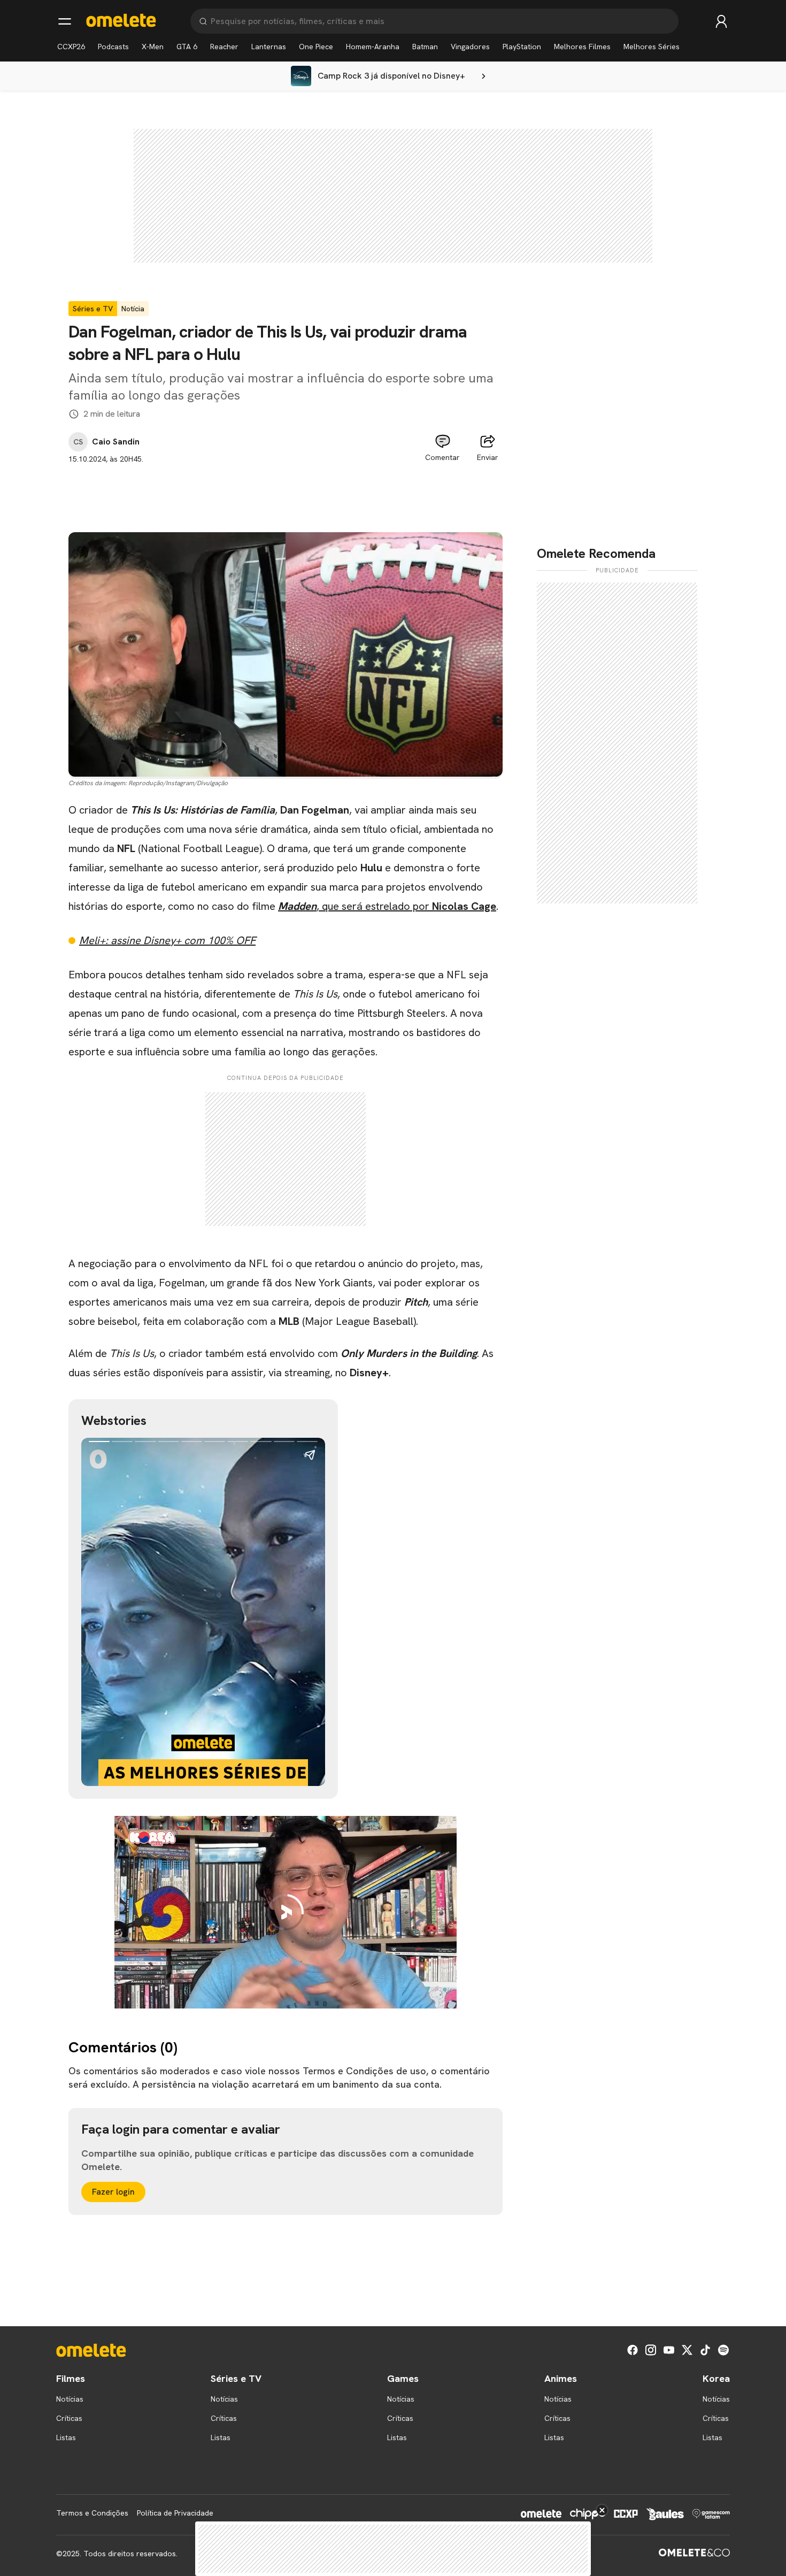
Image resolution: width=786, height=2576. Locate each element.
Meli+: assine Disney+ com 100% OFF (167, 940)
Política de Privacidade (175, 2513)
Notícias (70, 2399)
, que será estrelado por (387, 906)
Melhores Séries (652, 47)
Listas (66, 2437)
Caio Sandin (116, 442)
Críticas (69, 2418)
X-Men (153, 47)
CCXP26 (71, 47)
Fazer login (113, 2192)
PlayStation (522, 47)
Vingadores (470, 47)
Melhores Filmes (582, 47)
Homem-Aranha (373, 47)
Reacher (224, 47)
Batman (425, 47)
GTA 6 (187, 47)
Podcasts (113, 47)
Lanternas (269, 47)
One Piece (316, 47)
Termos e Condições (92, 2513)
